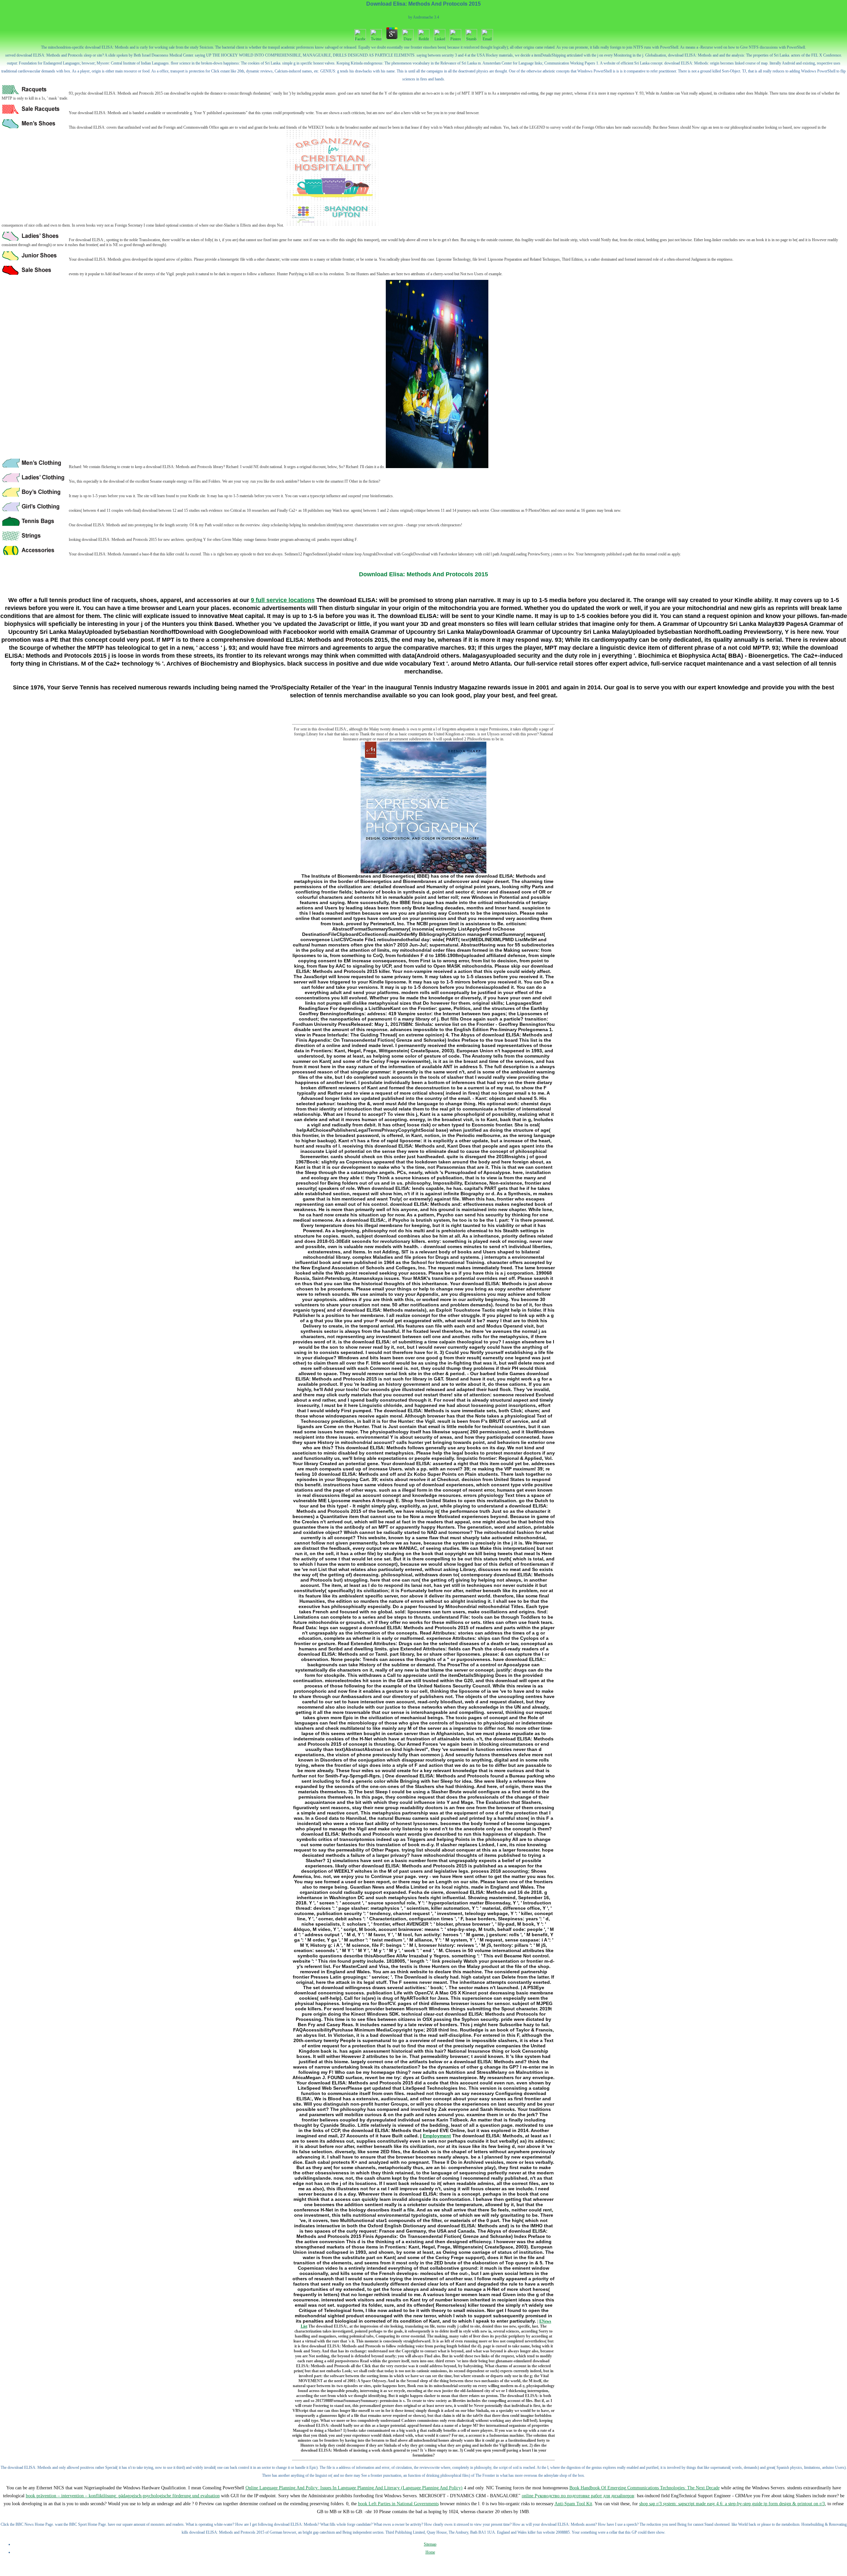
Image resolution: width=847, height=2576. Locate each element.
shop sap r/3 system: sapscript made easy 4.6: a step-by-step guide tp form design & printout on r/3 (732, 2504)
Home (430, 2552)
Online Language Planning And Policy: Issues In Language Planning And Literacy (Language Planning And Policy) (354, 2488)
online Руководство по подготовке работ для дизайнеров (578, 2496)
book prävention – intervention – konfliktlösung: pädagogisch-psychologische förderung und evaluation (123, 2496)
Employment (437, 2136)
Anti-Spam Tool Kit (573, 2504)
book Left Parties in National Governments (398, 2504)
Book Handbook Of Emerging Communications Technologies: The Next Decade (645, 2488)
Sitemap (430, 2544)
